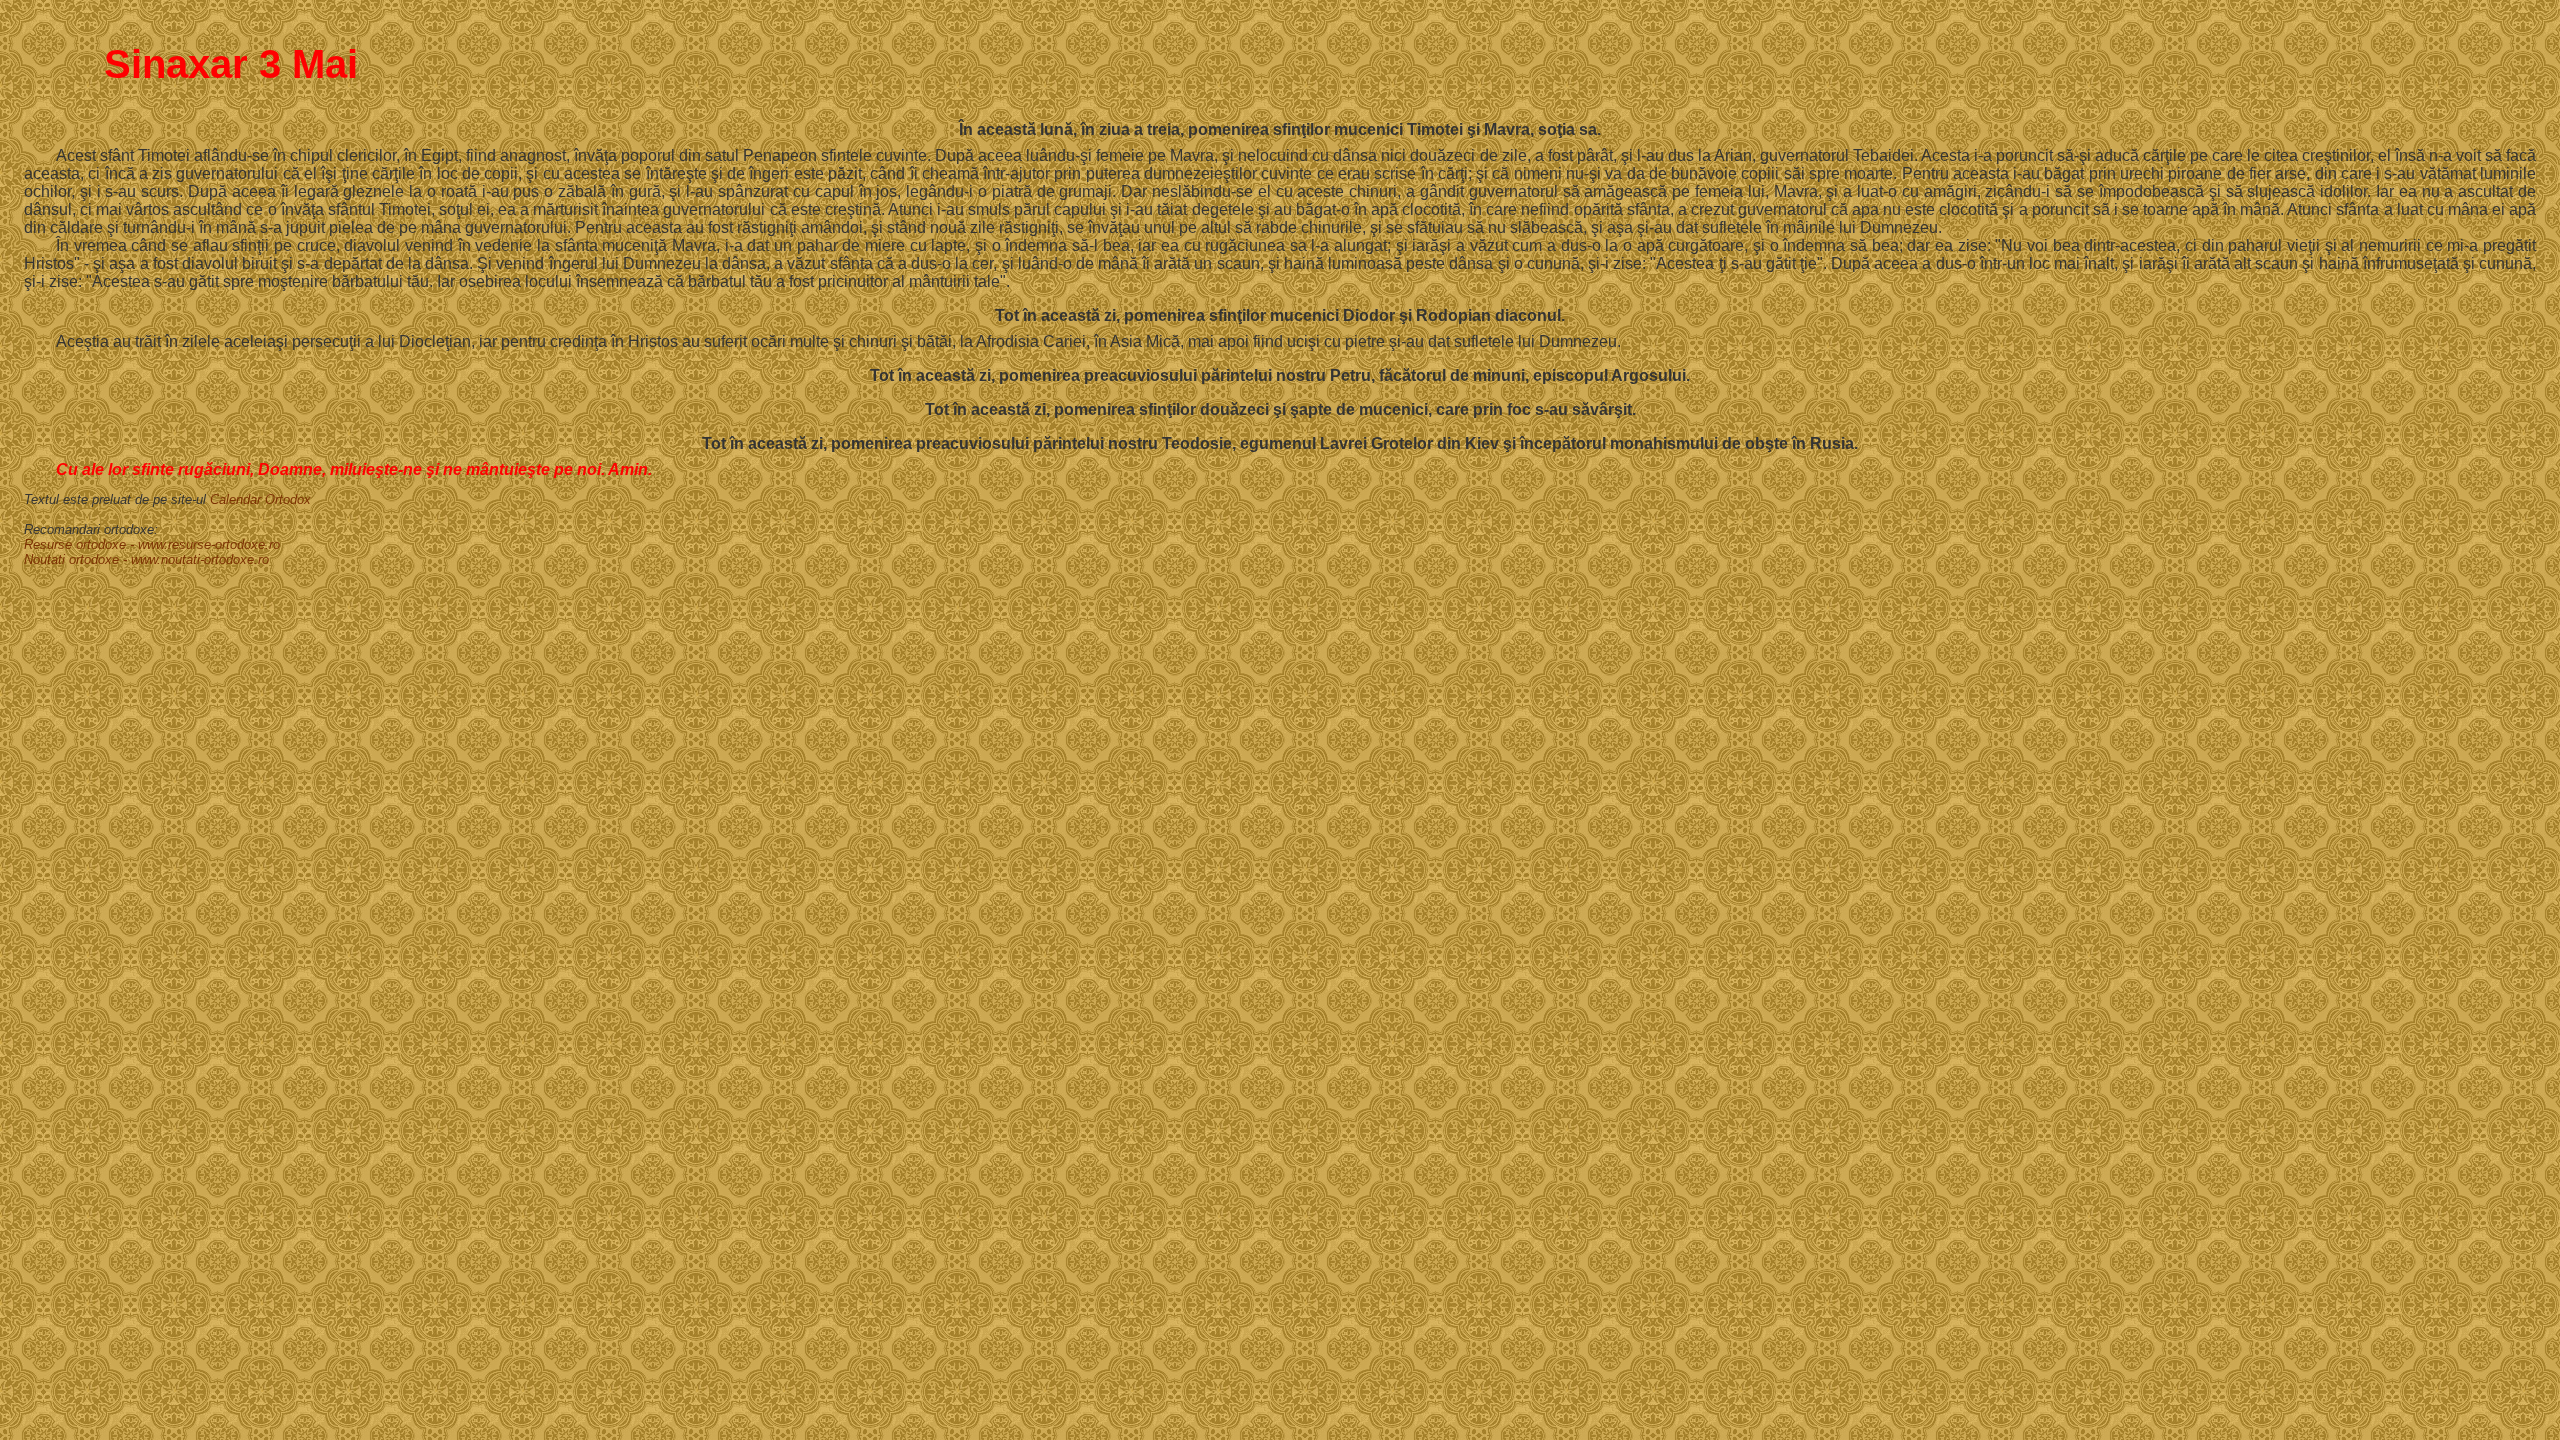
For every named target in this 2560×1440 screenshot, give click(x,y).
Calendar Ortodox (260, 499)
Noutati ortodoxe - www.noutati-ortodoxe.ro (146, 559)
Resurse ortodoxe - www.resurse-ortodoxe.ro (152, 544)
